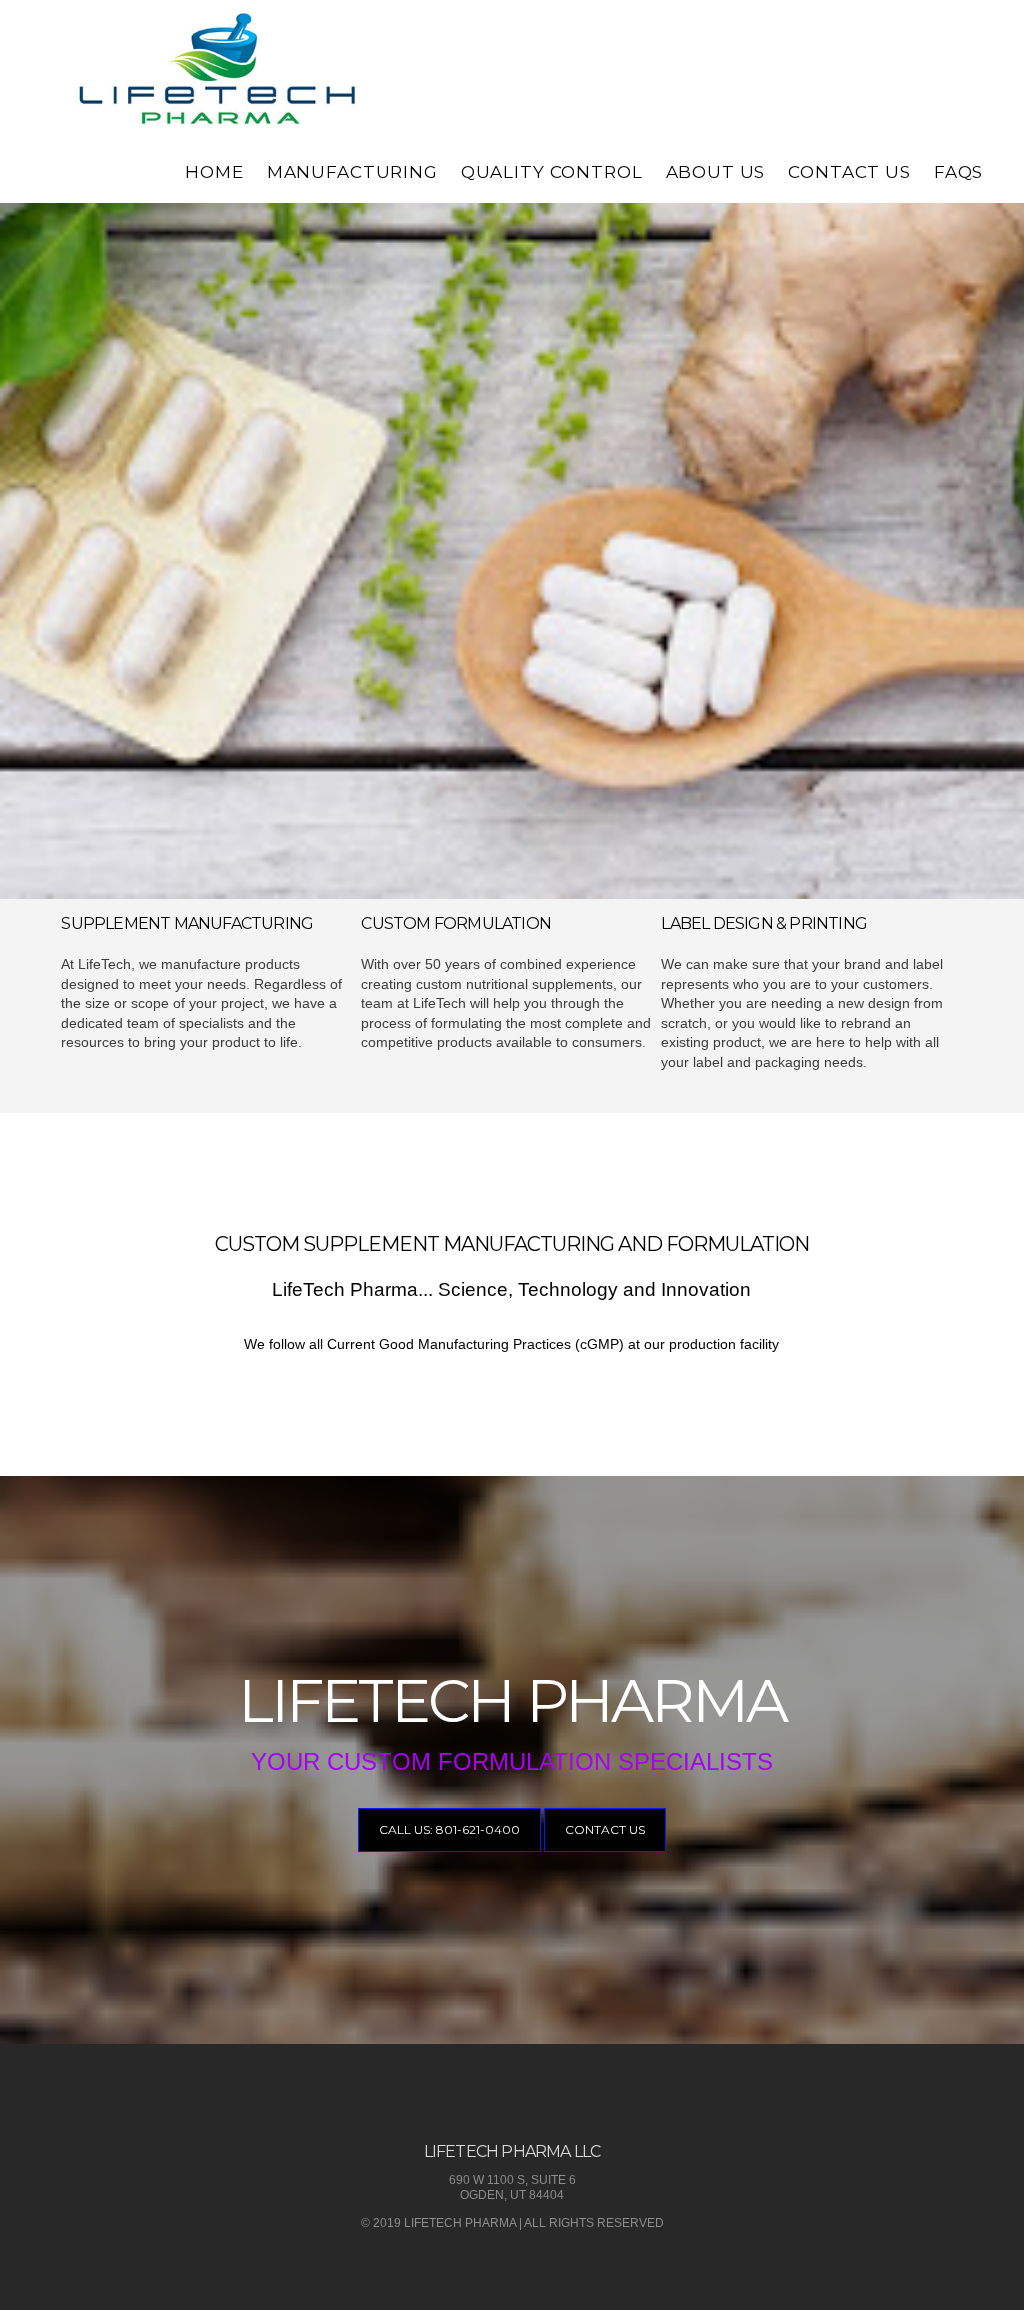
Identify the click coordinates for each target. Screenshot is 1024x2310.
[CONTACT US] (605, 1848)
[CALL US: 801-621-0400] (449, 1848)
